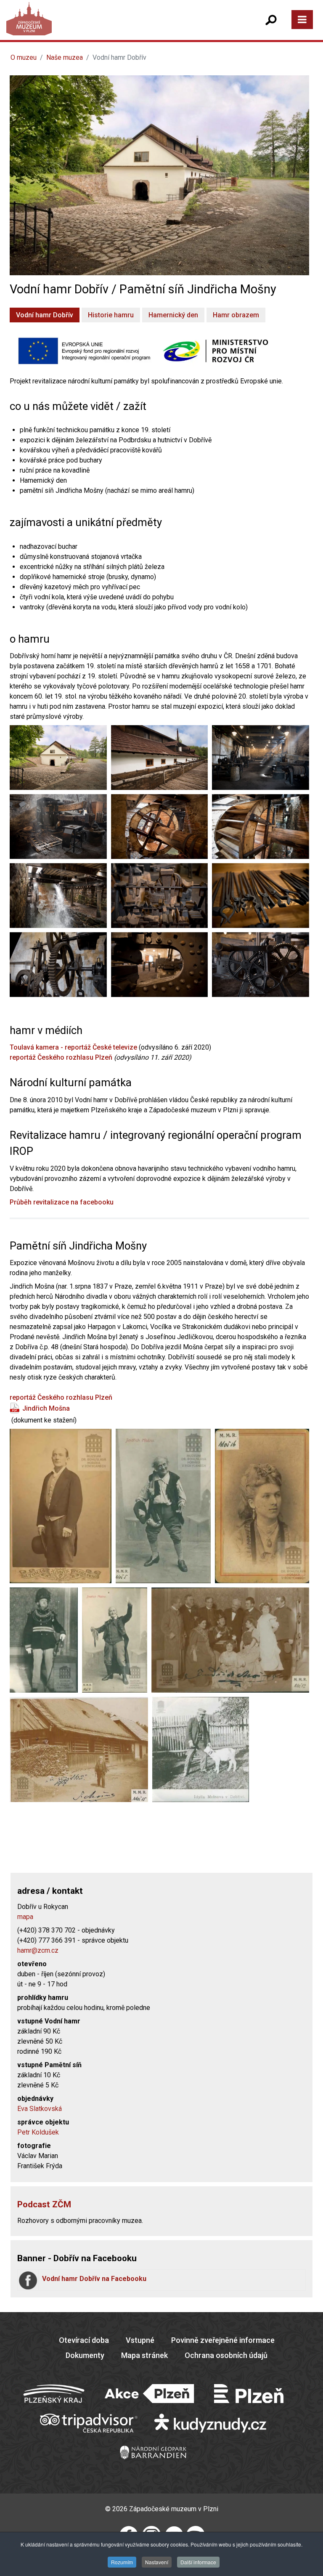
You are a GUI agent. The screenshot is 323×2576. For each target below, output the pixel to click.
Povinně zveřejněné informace (223, 2340)
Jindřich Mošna (46, 1408)
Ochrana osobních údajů (226, 2355)
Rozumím (122, 2562)
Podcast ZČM (44, 2204)
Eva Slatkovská (40, 2109)
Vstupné (140, 2340)
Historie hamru (111, 315)
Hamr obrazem (236, 315)
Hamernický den (173, 315)
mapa (25, 1917)
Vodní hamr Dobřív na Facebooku (94, 2279)
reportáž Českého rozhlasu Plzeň (61, 1057)
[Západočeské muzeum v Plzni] (86, 27)
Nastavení (157, 2562)
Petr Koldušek (38, 2132)
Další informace (198, 2562)
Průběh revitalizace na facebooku (62, 1202)
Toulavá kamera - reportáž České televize (73, 1047)
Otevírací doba (84, 2340)
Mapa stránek (144, 2355)
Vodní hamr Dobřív (45, 315)
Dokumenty (85, 2355)
